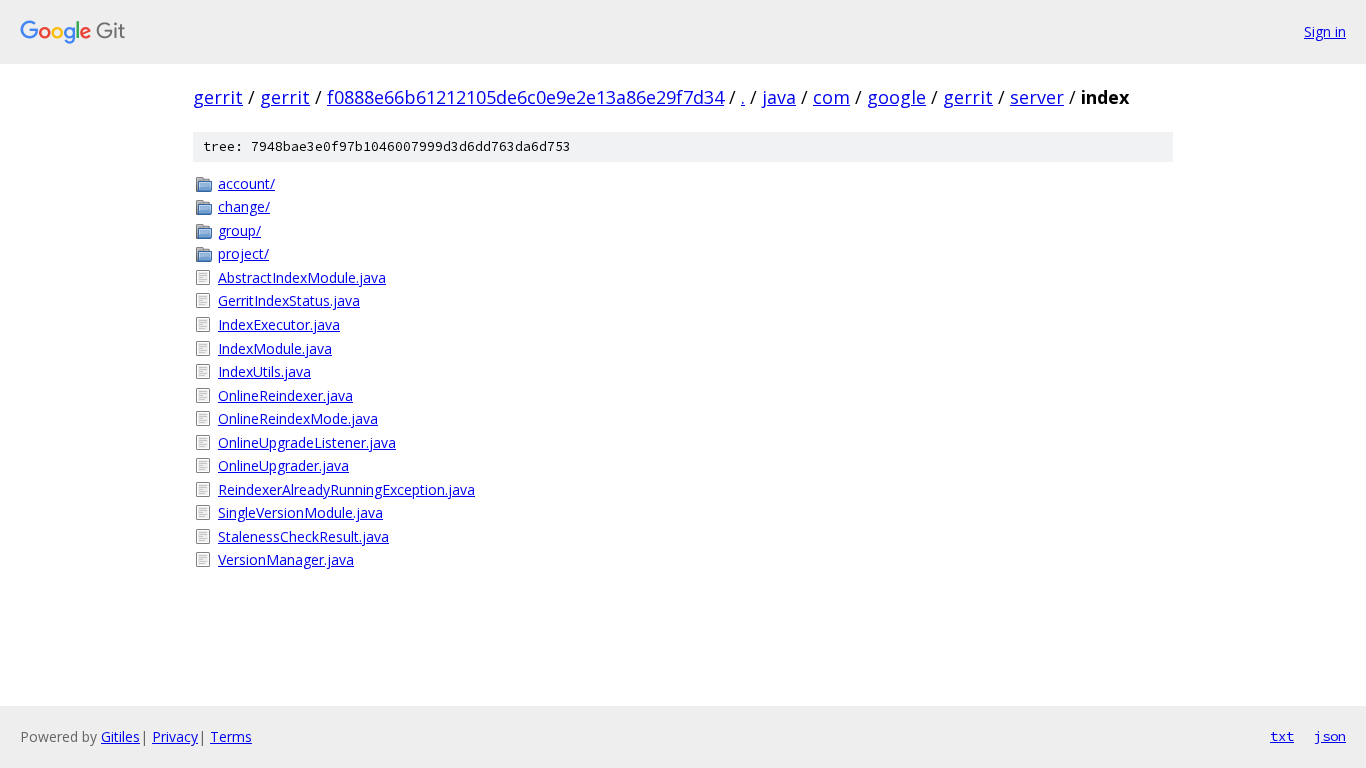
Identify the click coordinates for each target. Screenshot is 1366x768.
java (779, 97)
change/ (244, 206)
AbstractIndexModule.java (302, 277)
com (831, 97)
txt (1282, 736)
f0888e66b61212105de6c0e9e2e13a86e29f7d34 (525, 97)
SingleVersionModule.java (300, 512)
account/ (246, 183)
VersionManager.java (286, 559)
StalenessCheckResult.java (303, 536)
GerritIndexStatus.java (289, 300)
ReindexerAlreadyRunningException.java (346, 489)
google (896, 97)
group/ (239, 230)
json (1330, 736)
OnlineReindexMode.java (298, 418)
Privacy (175, 736)
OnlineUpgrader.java (283, 465)
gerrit (218, 97)
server (1037, 97)
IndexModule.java (275, 348)
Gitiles (120, 736)
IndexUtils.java (264, 371)
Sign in (1325, 31)
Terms (231, 736)
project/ (243, 253)
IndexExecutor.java (279, 324)
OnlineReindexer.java (285, 395)
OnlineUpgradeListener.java (307, 442)
